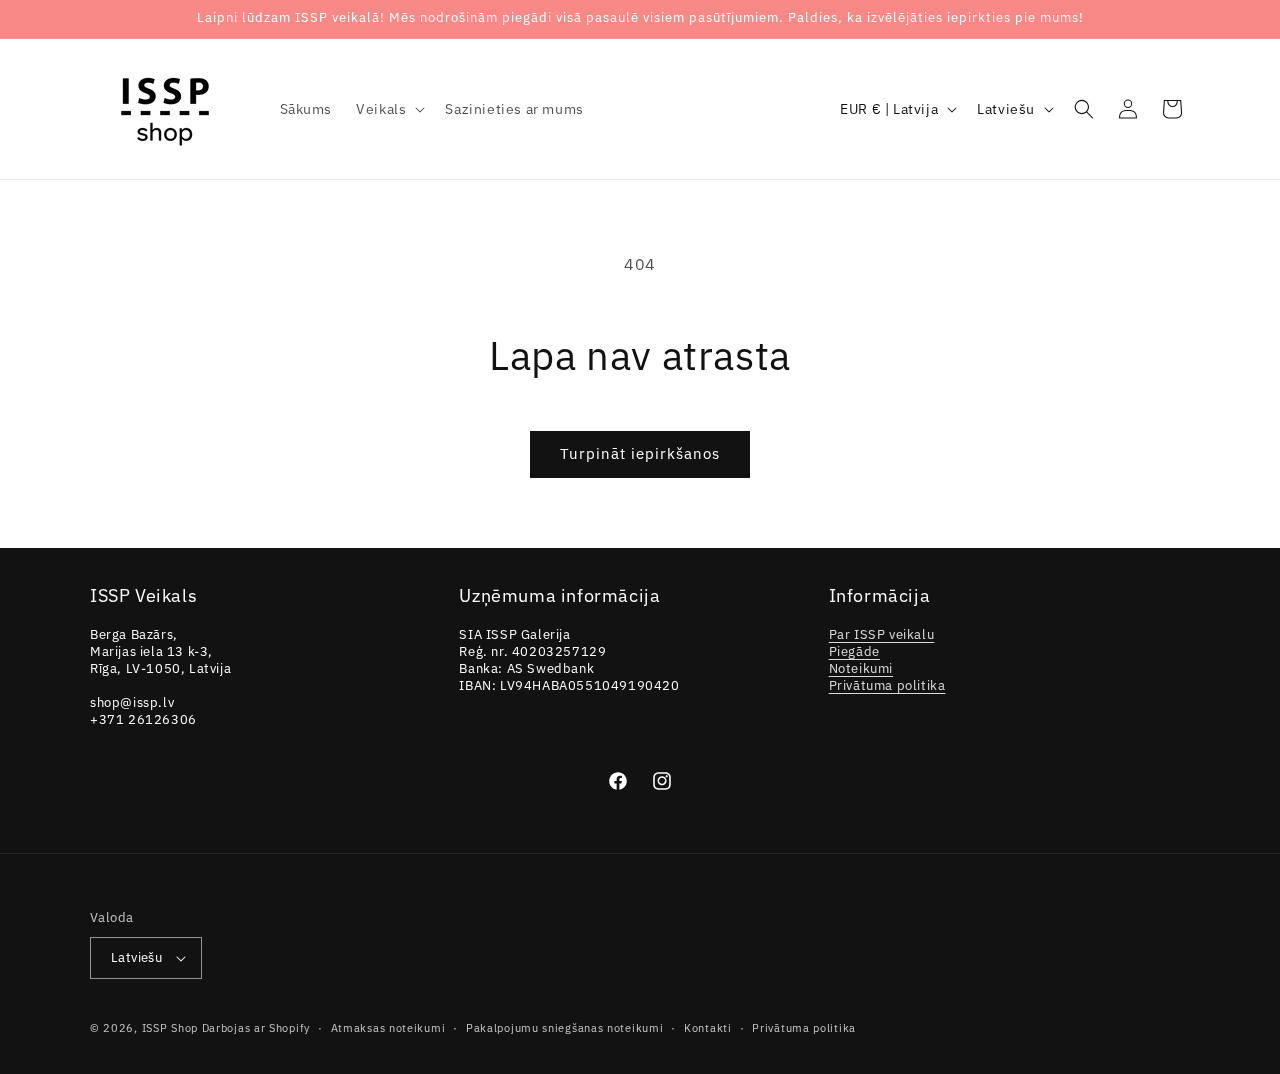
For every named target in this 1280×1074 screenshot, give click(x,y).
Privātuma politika (887, 685)
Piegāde (854, 651)
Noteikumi (861, 668)
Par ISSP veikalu (882, 634)
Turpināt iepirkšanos (640, 453)
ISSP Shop (170, 1028)
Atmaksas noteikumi (388, 1028)
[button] (388, 109)
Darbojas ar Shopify (256, 1028)
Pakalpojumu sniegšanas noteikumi (564, 1028)
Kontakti (708, 1028)
